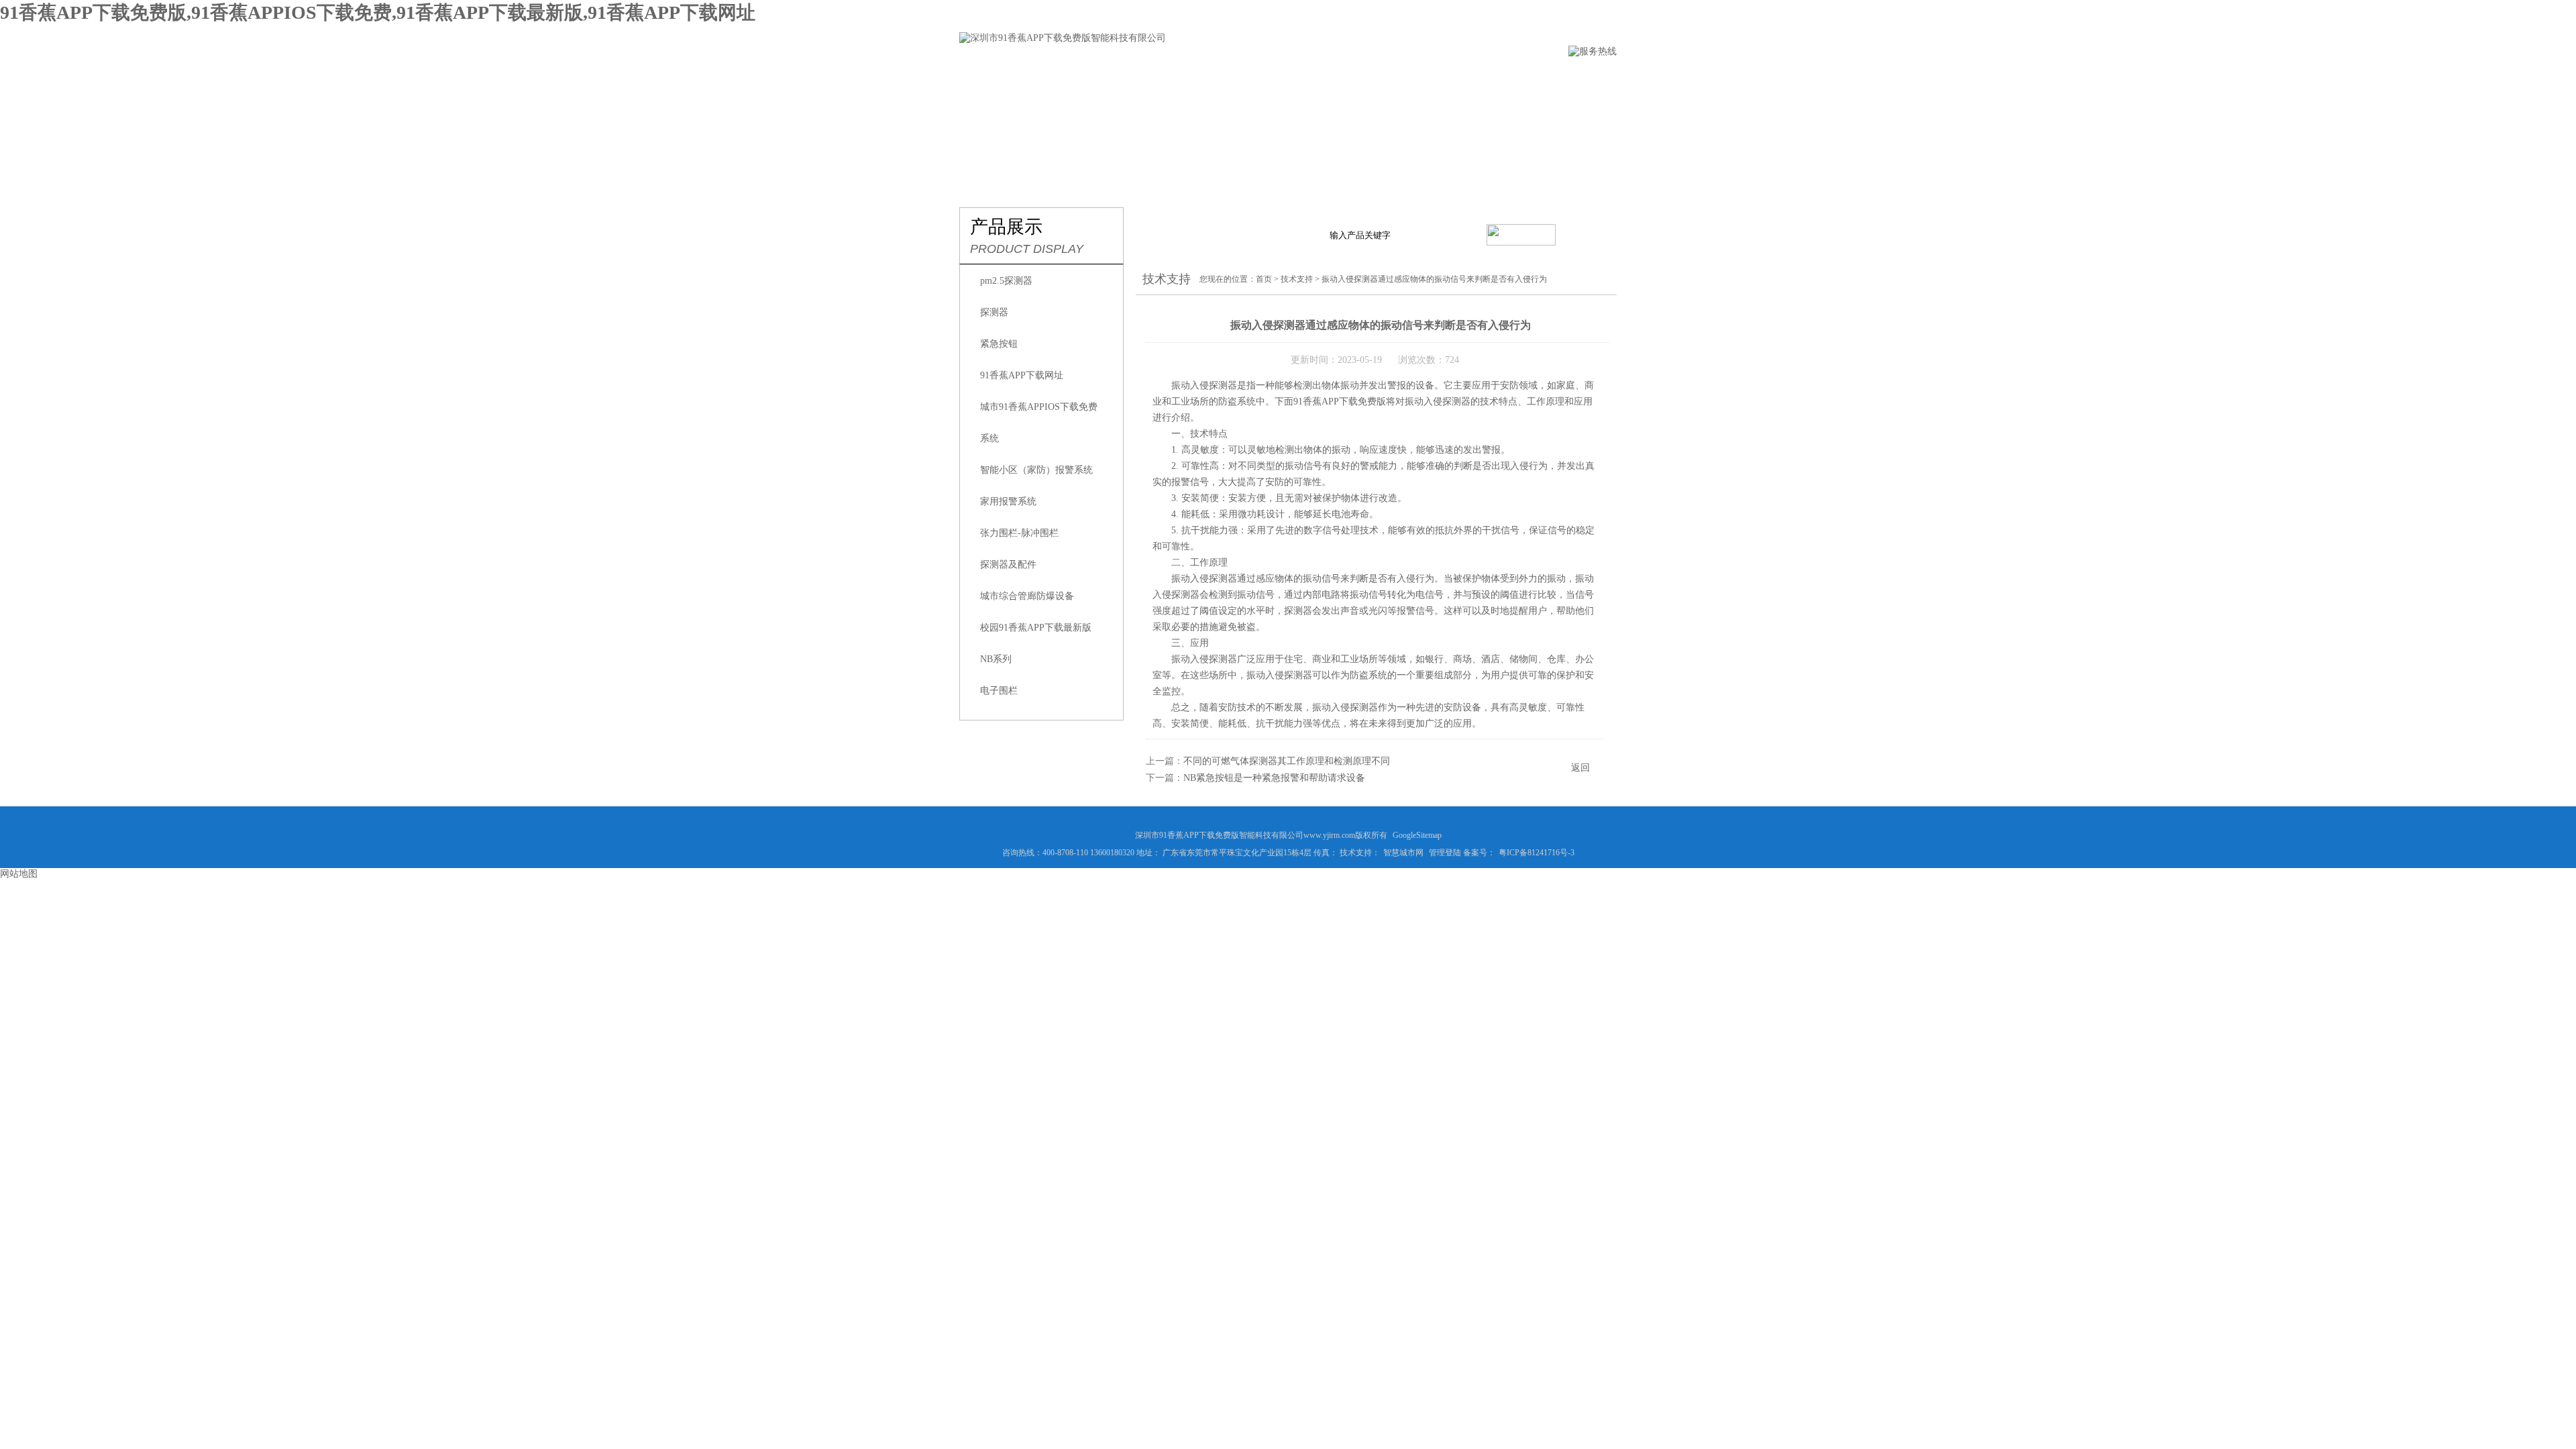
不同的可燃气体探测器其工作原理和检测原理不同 (1287, 761)
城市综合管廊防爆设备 (1027, 596)
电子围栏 (999, 691)
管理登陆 (1445, 853)
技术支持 (1356, 78)
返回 (1580, 768)
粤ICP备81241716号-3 (1537, 853)
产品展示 (1205, 78)
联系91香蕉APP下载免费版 (1543, 78)
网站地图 (19, 874)
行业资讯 (1281, 78)
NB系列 (996, 659)
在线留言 (1431, 78)
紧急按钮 (999, 344)
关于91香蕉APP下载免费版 (1093, 78)
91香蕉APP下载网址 (1022, 375)
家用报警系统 (1008, 501)
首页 (1264, 279)
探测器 (994, 312)
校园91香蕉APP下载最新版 (1036, 628)
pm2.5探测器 (1006, 281)
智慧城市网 (1403, 853)
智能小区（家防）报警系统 (1036, 470)
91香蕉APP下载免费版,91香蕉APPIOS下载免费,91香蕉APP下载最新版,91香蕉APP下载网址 (378, 12)
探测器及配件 (1008, 565)
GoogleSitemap (1417, 835)
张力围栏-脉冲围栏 (1019, 533)
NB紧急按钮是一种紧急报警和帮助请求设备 (1274, 778)
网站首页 (981, 78)
